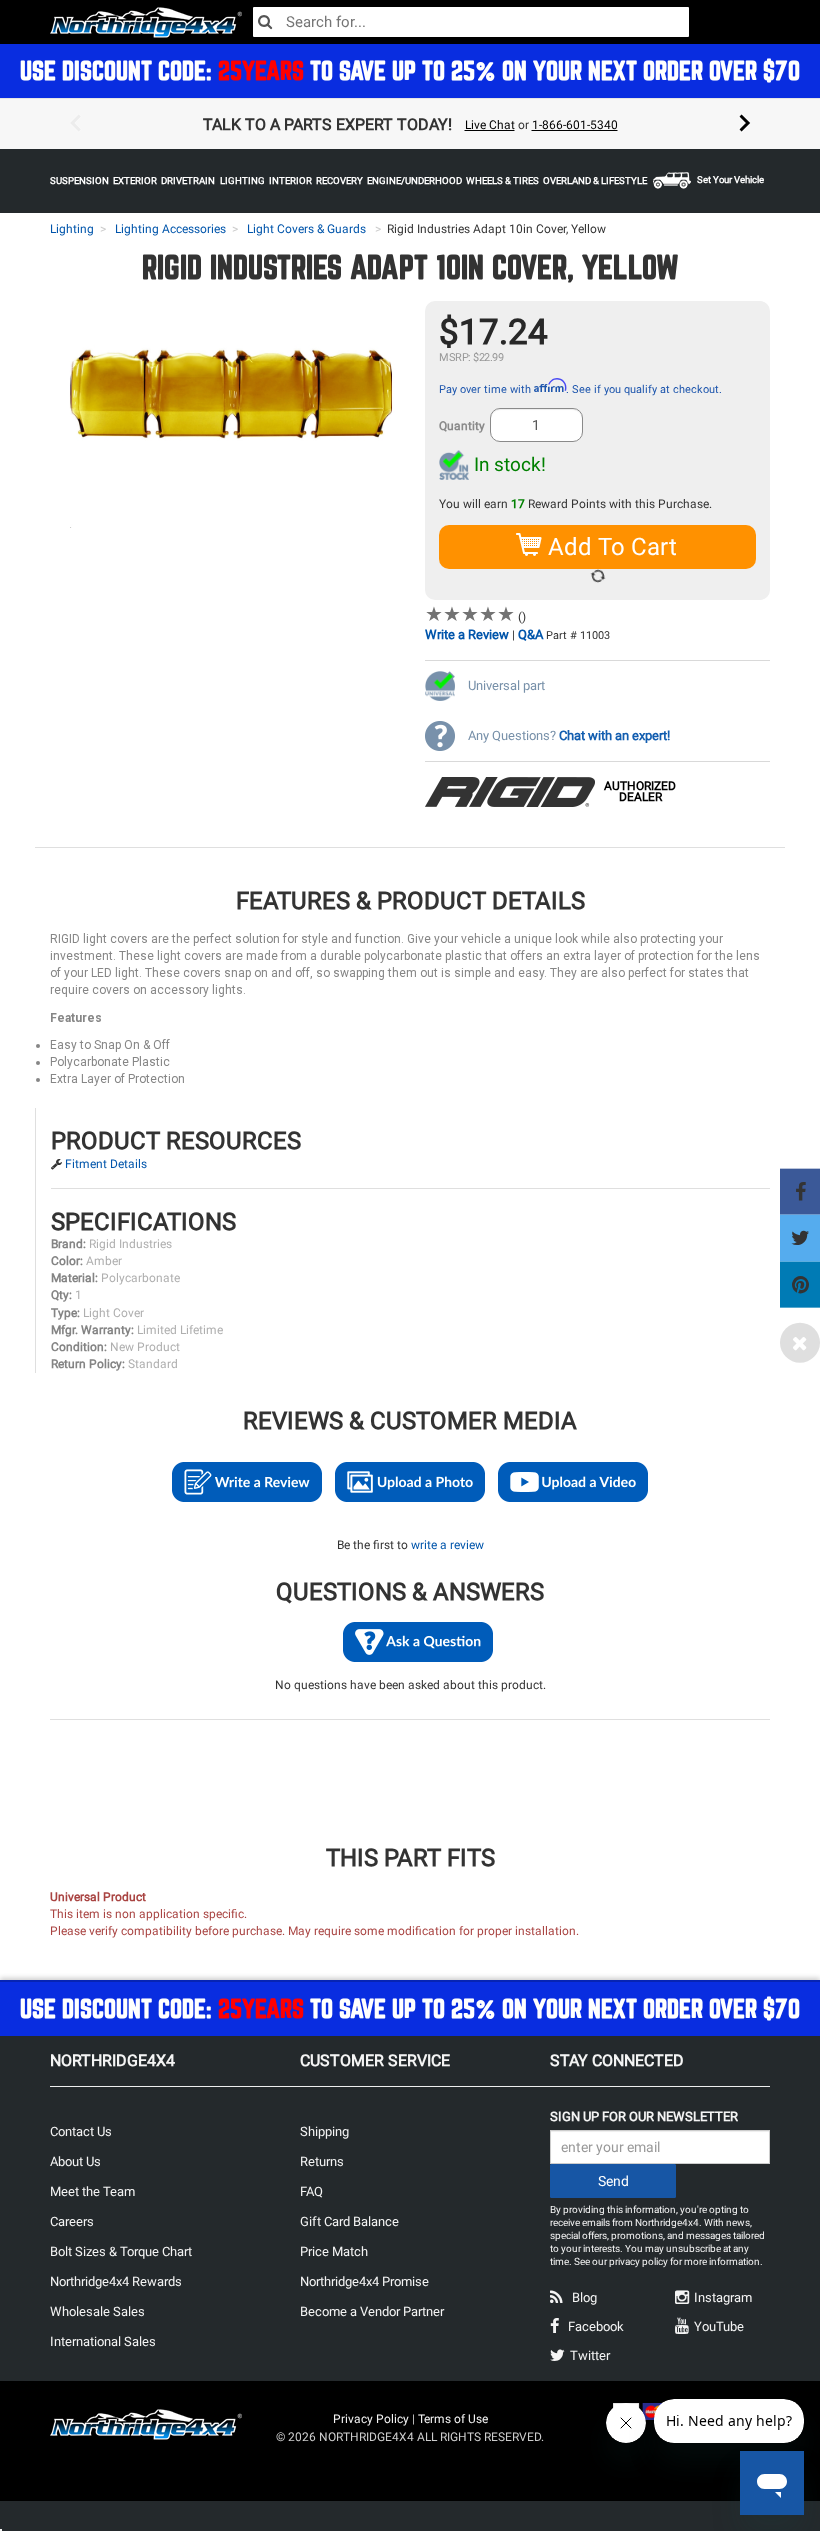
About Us (75, 2161)
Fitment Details (106, 1164)
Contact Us (81, 2131)
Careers (72, 2221)
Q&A (530, 634)
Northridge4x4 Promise (364, 2281)
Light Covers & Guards (306, 229)
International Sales (103, 2341)
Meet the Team (92, 2191)
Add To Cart (609, 547)
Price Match (334, 2251)
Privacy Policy (371, 2419)
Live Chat (490, 125)
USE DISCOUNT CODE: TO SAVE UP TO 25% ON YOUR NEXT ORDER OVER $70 (410, 70)
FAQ (311, 2191)
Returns (322, 2161)
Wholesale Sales (97, 2311)
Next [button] (745, 124)
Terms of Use (453, 2419)
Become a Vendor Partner (372, 2311)
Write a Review (467, 634)
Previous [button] (75, 124)
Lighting (72, 229)
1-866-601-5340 (575, 125)
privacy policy (638, 2261)
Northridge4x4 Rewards (116, 2281)
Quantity (462, 426)
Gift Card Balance (349, 2221)
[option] (410, 124)
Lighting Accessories (170, 229)
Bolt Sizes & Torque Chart (121, 2251)
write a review (447, 1545)
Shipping (324, 2131)
